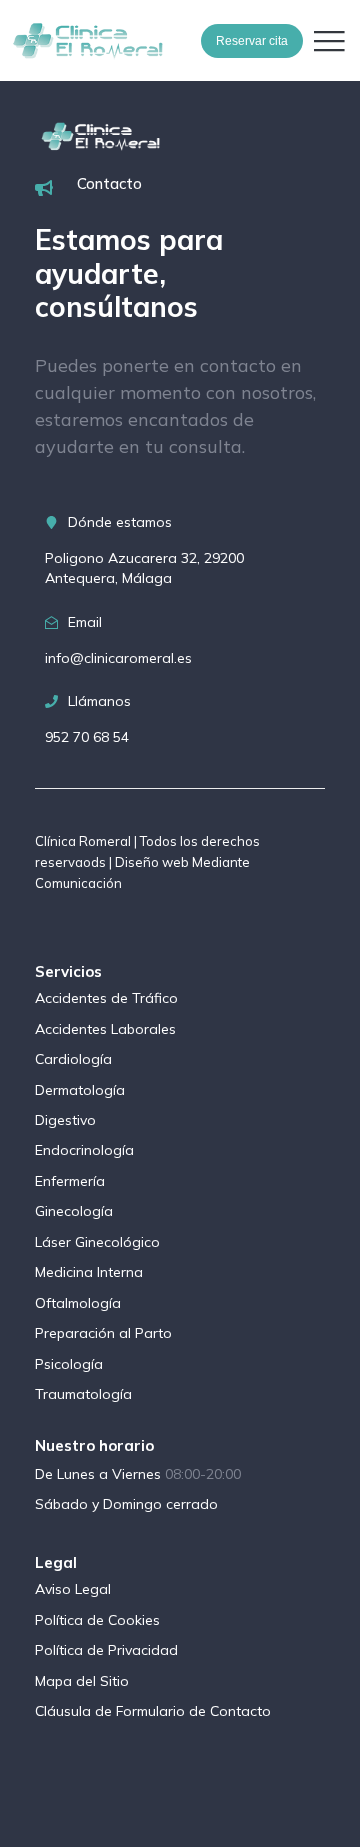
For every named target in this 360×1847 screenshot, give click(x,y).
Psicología (69, 1364)
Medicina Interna (89, 1272)
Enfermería (70, 1181)
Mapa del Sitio (82, 1681)
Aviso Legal (73, 1589)
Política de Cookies (97, 1620)
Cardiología (73, 1059)
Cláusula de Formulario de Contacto (153, 1711)
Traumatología (83, 1394)
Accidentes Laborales (105, 1029)
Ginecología (74, 1211)
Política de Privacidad (106, 1650)
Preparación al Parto (103, 1333)
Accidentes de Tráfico (106, 998)
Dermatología (80, 1090)
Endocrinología (84, 1150)
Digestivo (65, 1120)
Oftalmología (78, 1303)
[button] (329, 41)
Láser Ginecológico (97, 1242)
